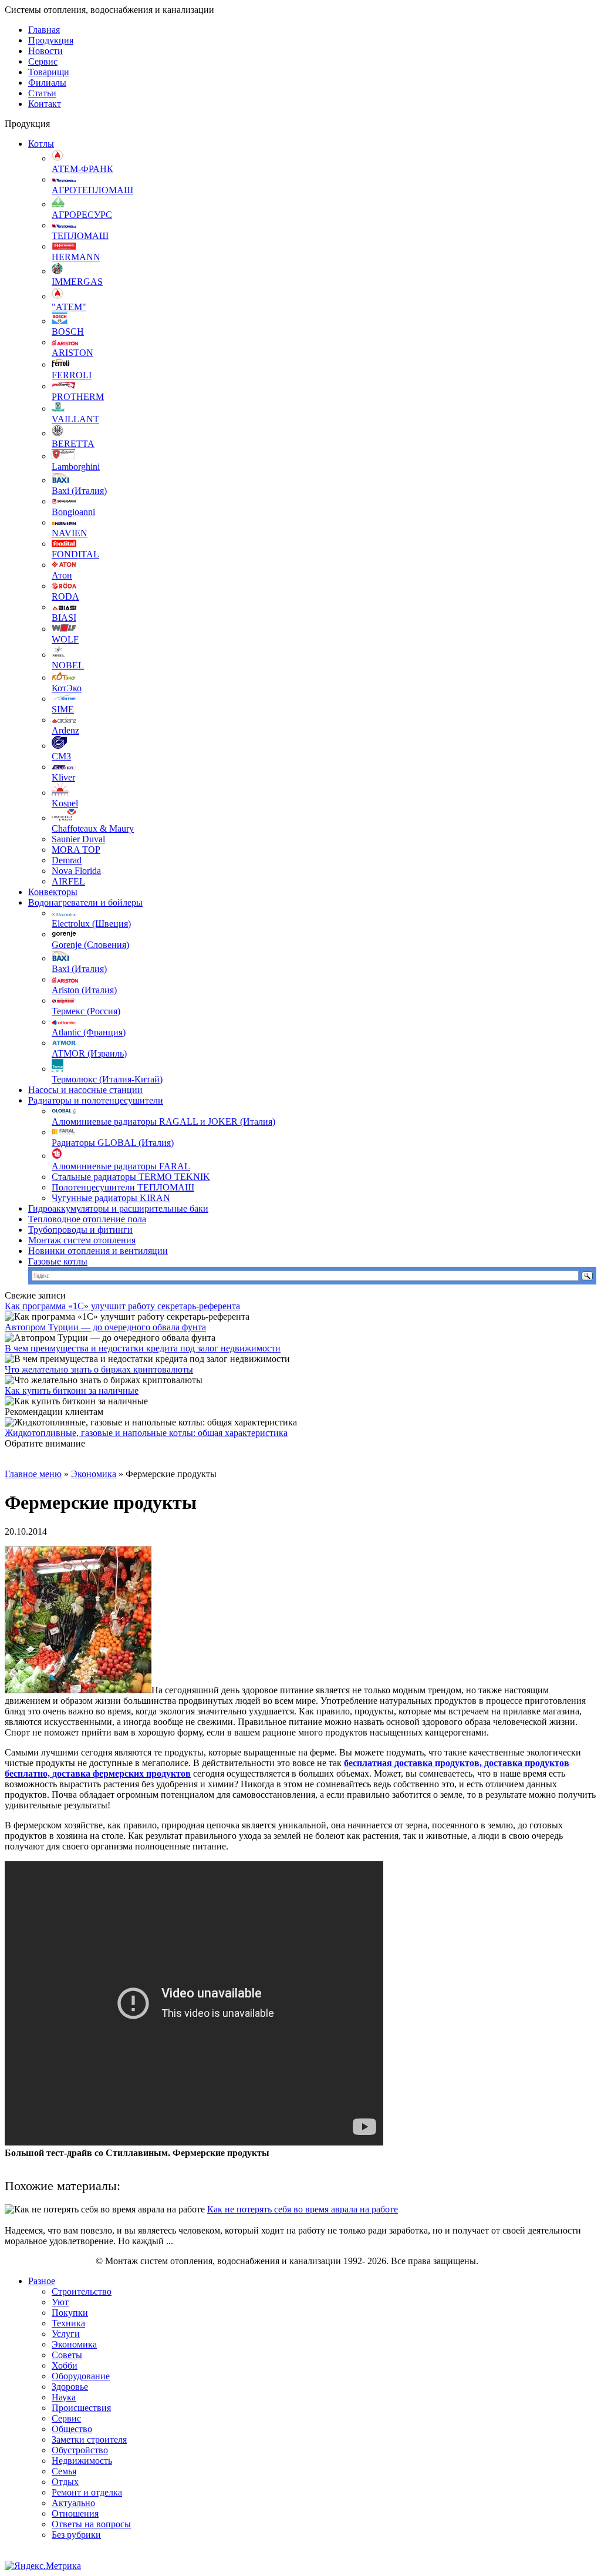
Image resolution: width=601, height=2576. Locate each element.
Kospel (65, 803)
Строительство (82, 2291)
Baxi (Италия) (79, 491)
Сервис (43, 61)
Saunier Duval (78, 839)
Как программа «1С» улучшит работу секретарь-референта (122, 1306)
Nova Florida (76, 871)
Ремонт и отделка (87, 2492)
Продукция (51, 40)
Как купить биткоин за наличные (72, 1390)
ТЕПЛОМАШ (80, 236)
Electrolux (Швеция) (91, 924)
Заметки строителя (89, 2439)
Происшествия (81, 2408)
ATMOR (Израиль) (89, 1053)
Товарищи (49, 72)
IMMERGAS (77, 282)
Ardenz (65, 730)
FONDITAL (75, 554)
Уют (60, 2302)
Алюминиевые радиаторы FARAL (121, 1166)
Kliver (63, 777)
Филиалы (47, 83)
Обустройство (80, 2450)
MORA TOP (76, 850)
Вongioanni (73, 512)
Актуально (73, 2503)
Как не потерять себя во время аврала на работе (303, 2209)
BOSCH (68, 332)
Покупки (70, 2313)
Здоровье (70, 2387)
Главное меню (33, 1474)
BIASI (64, 618)
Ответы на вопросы (91, 2524)
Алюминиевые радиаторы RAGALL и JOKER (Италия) (163, 1121)
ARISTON (72, 353)
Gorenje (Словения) (90, 945)
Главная (44, 30)
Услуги (66, 2334)
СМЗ (61, 756)
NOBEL (68, 665)
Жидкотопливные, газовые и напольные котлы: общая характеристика (146, 1433)
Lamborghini (76, 467)
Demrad (67, 860)
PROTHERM (78, 397)
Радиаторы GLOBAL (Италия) (113, 1143)
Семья (64, 2471)
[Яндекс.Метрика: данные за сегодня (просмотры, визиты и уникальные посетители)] (43, 2566)
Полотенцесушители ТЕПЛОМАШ (123, 1187)
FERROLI (72, 375)
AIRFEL (68, 881)
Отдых (65, 2482)
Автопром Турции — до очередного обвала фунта (105, 1327)
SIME (63, 709)
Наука (64, 2397)
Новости (45, 51)
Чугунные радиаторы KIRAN (111, 1198)
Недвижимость (82, 2461)
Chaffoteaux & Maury (93, 828)
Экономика (94, 1474)
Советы (67, 2355)
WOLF (65, 639)
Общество (72, 2429)
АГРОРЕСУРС (82, 215)
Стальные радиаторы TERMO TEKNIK (131, 1177)
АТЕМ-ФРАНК (82, 169)
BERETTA (73, 444)
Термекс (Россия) (86, 1011)
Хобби (65, 2365)
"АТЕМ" (69, 307)
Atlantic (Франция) (89, 1032)
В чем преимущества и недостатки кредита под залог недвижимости (143, 1348)
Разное (42, 2281)
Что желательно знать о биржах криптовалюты (99, 1369)
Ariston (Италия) (84, 990)
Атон (62, 575)
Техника (68, 2323)
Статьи (42, 93)
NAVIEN (70, 533)
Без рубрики (76, 2535)
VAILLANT (75, 419)
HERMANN (76, 257)
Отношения (75, 2513)
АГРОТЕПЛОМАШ (92, 190)
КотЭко (67, 688)
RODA (65, 596)
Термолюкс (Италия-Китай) (107, 1079)
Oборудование (81, 2376)
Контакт (45, 104)
